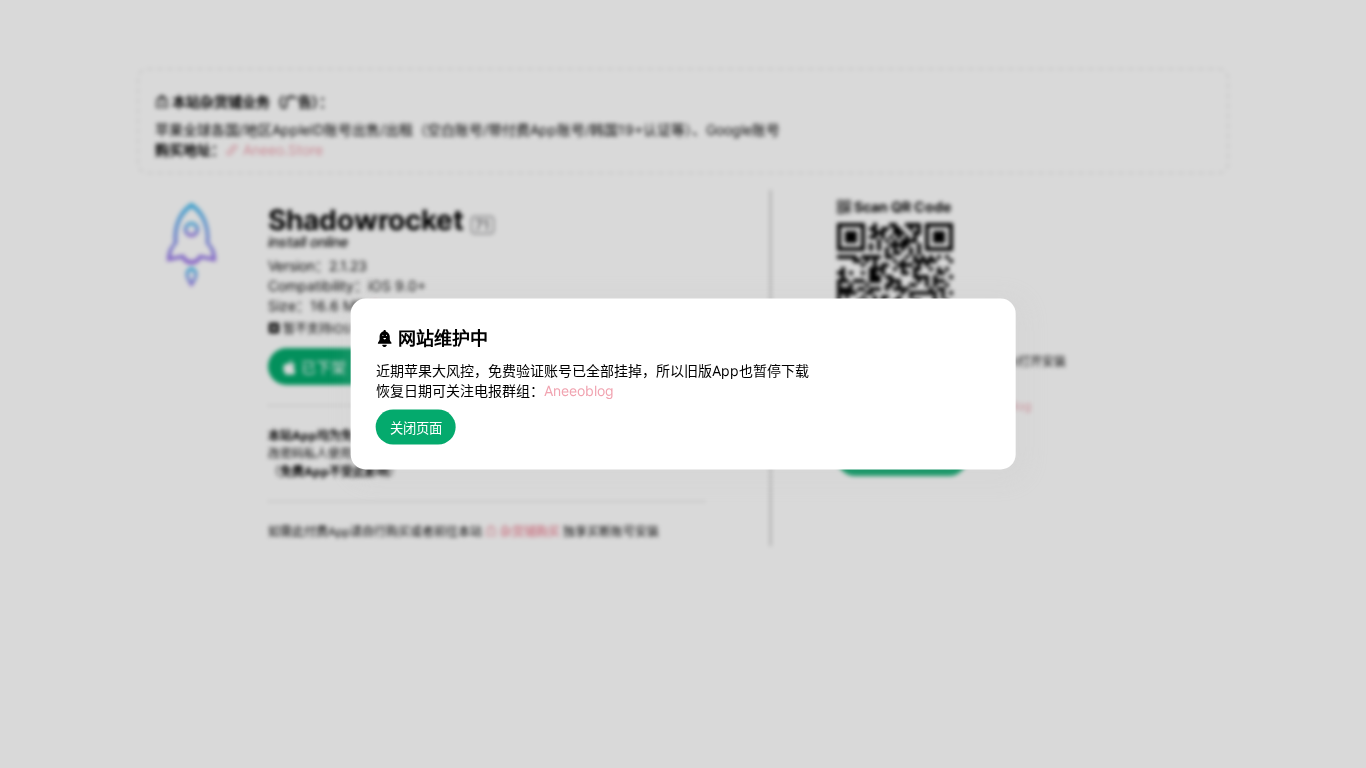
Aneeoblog (579, 390)
